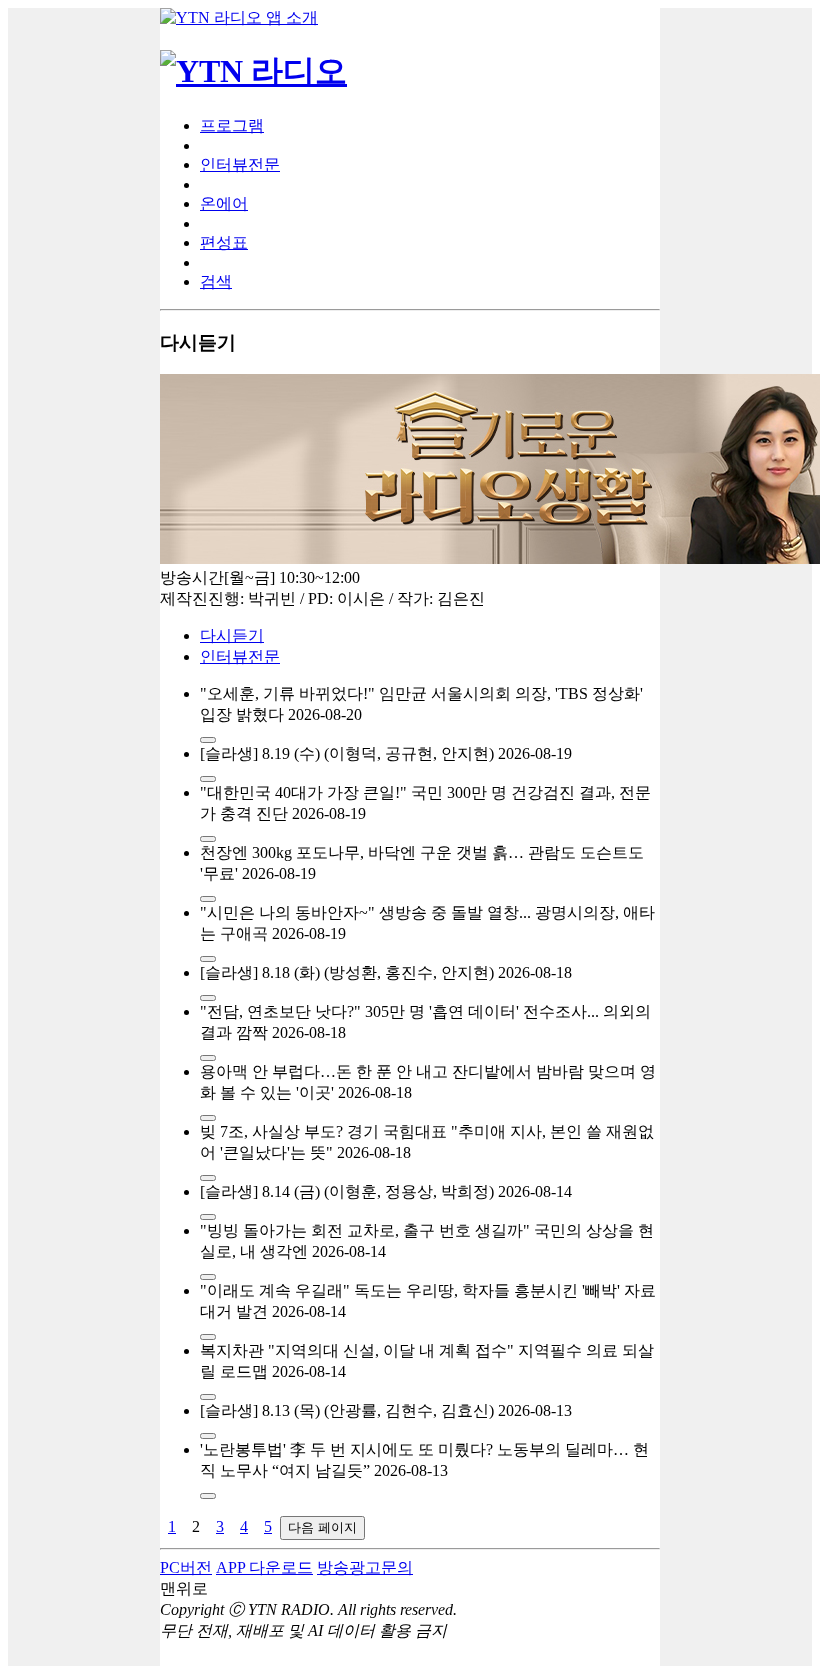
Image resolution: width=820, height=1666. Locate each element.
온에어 (224, 203)
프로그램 (232, 125)
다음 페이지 (322, 1527)
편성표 (224, 242)
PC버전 (186, 1567)
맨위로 (184, 1588)
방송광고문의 (365, 1567)
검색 (216, 281)
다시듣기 (232, 635)
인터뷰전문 (240, 164)
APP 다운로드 (264, 1567)
